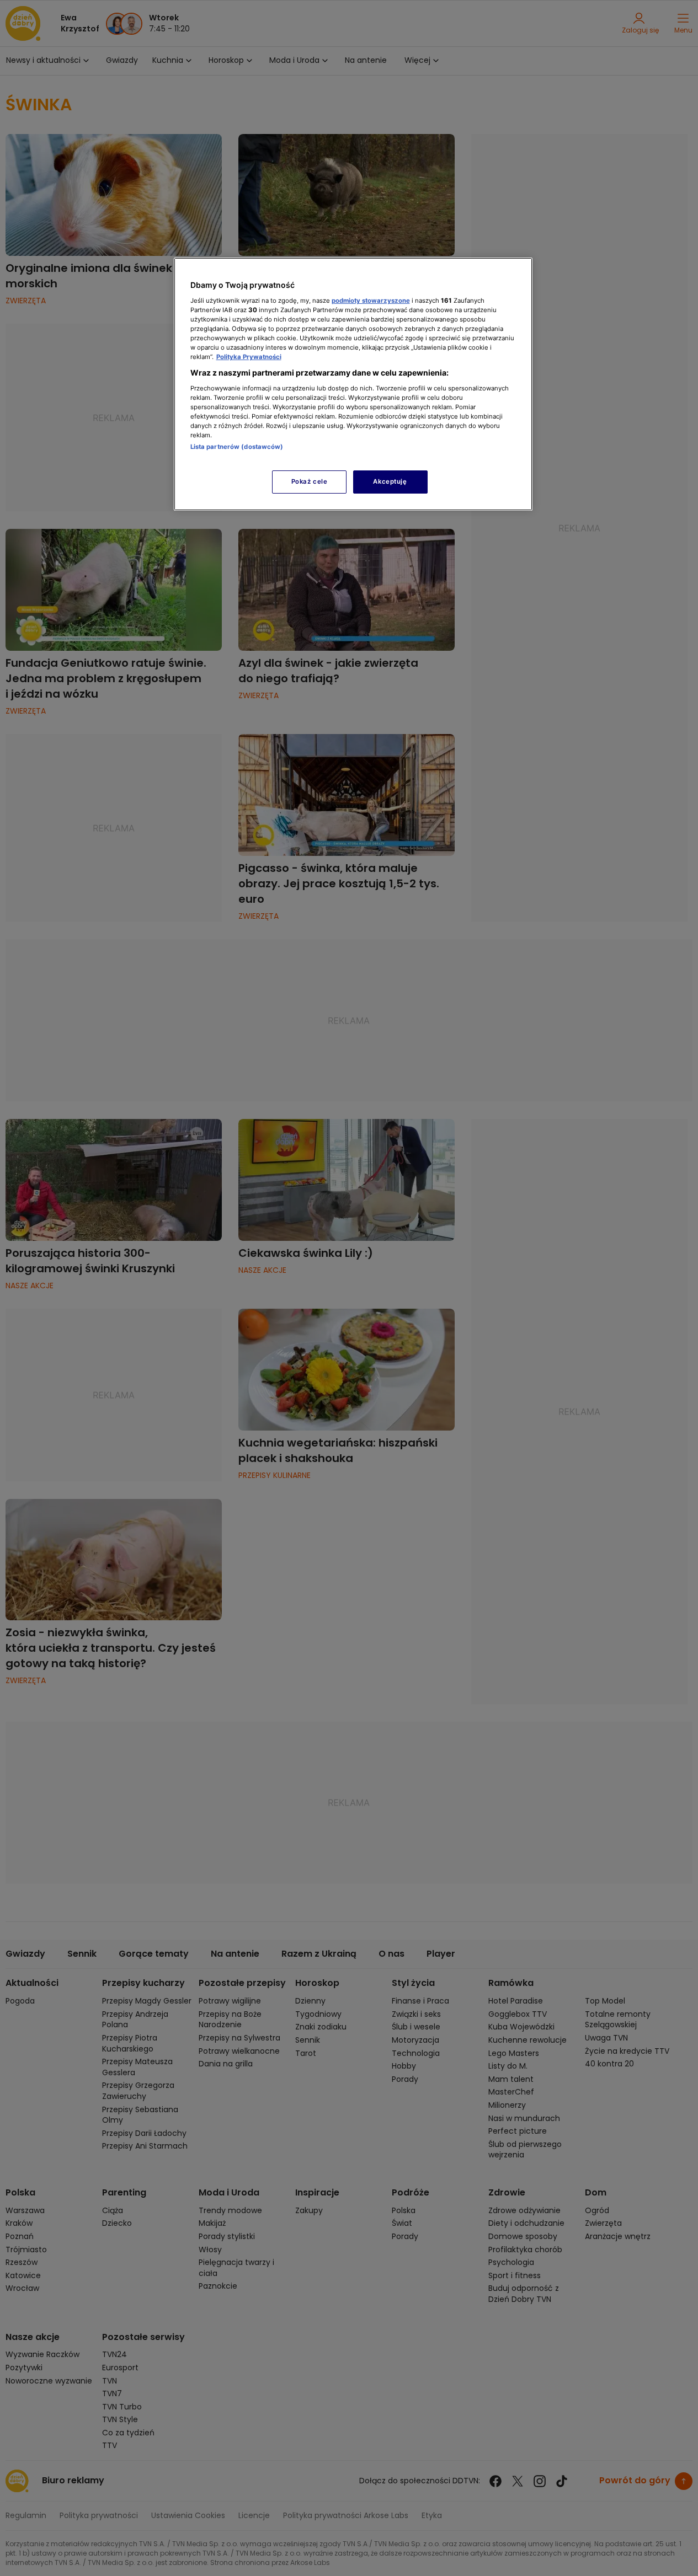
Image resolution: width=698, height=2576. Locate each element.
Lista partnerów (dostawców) (237, 447)
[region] (353, 384)
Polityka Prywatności (249, 357)
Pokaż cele (310, 481)
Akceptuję (390, 481)
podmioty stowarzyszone (371, 301)
